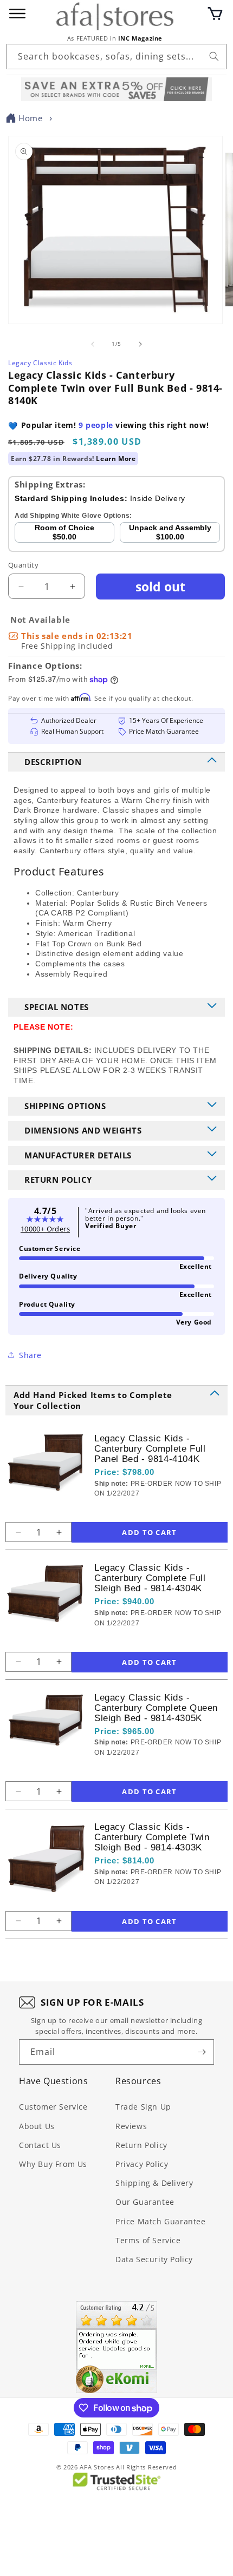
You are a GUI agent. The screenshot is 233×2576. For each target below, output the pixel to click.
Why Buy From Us (53, 2164)
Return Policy (141, 2145)
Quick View (152, 1511)
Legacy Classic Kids (40, 363)
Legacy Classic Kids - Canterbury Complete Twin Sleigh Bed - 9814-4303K (152, 1837)
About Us (37, 2126)
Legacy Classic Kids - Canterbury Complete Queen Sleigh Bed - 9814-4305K (156, 1708)
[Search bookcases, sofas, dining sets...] (214, 56)
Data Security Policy (154, 2259)
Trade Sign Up (143, 2107)
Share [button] (30, 1355)
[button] (215, 14)
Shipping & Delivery (154, 2183)
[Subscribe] (202, 2052)
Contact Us (40, 2145)
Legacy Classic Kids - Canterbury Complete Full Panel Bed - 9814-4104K (150, 1449)
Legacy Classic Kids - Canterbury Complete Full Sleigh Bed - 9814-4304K (150, 1578)
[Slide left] (93, 344)
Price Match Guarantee (161, 2221)
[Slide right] (140, 344)
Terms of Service (148, 2240)
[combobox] (116, 57)
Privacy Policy (142, 2164)
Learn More (116, 459)
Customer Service (53, 2107)
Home (30, 118)
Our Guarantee (145, 2202)
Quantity (23, 565)
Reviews (131, 2126)
